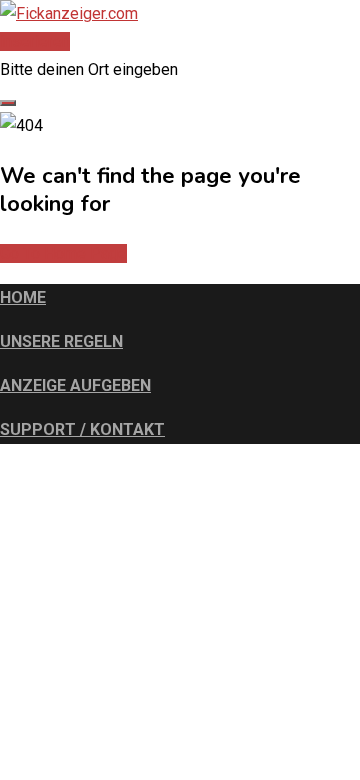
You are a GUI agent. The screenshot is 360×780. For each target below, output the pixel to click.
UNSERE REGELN (61, 341)
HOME (23, 297)
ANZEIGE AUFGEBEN (75, 385)
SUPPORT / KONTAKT (82, 429)
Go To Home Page (63, 253)
